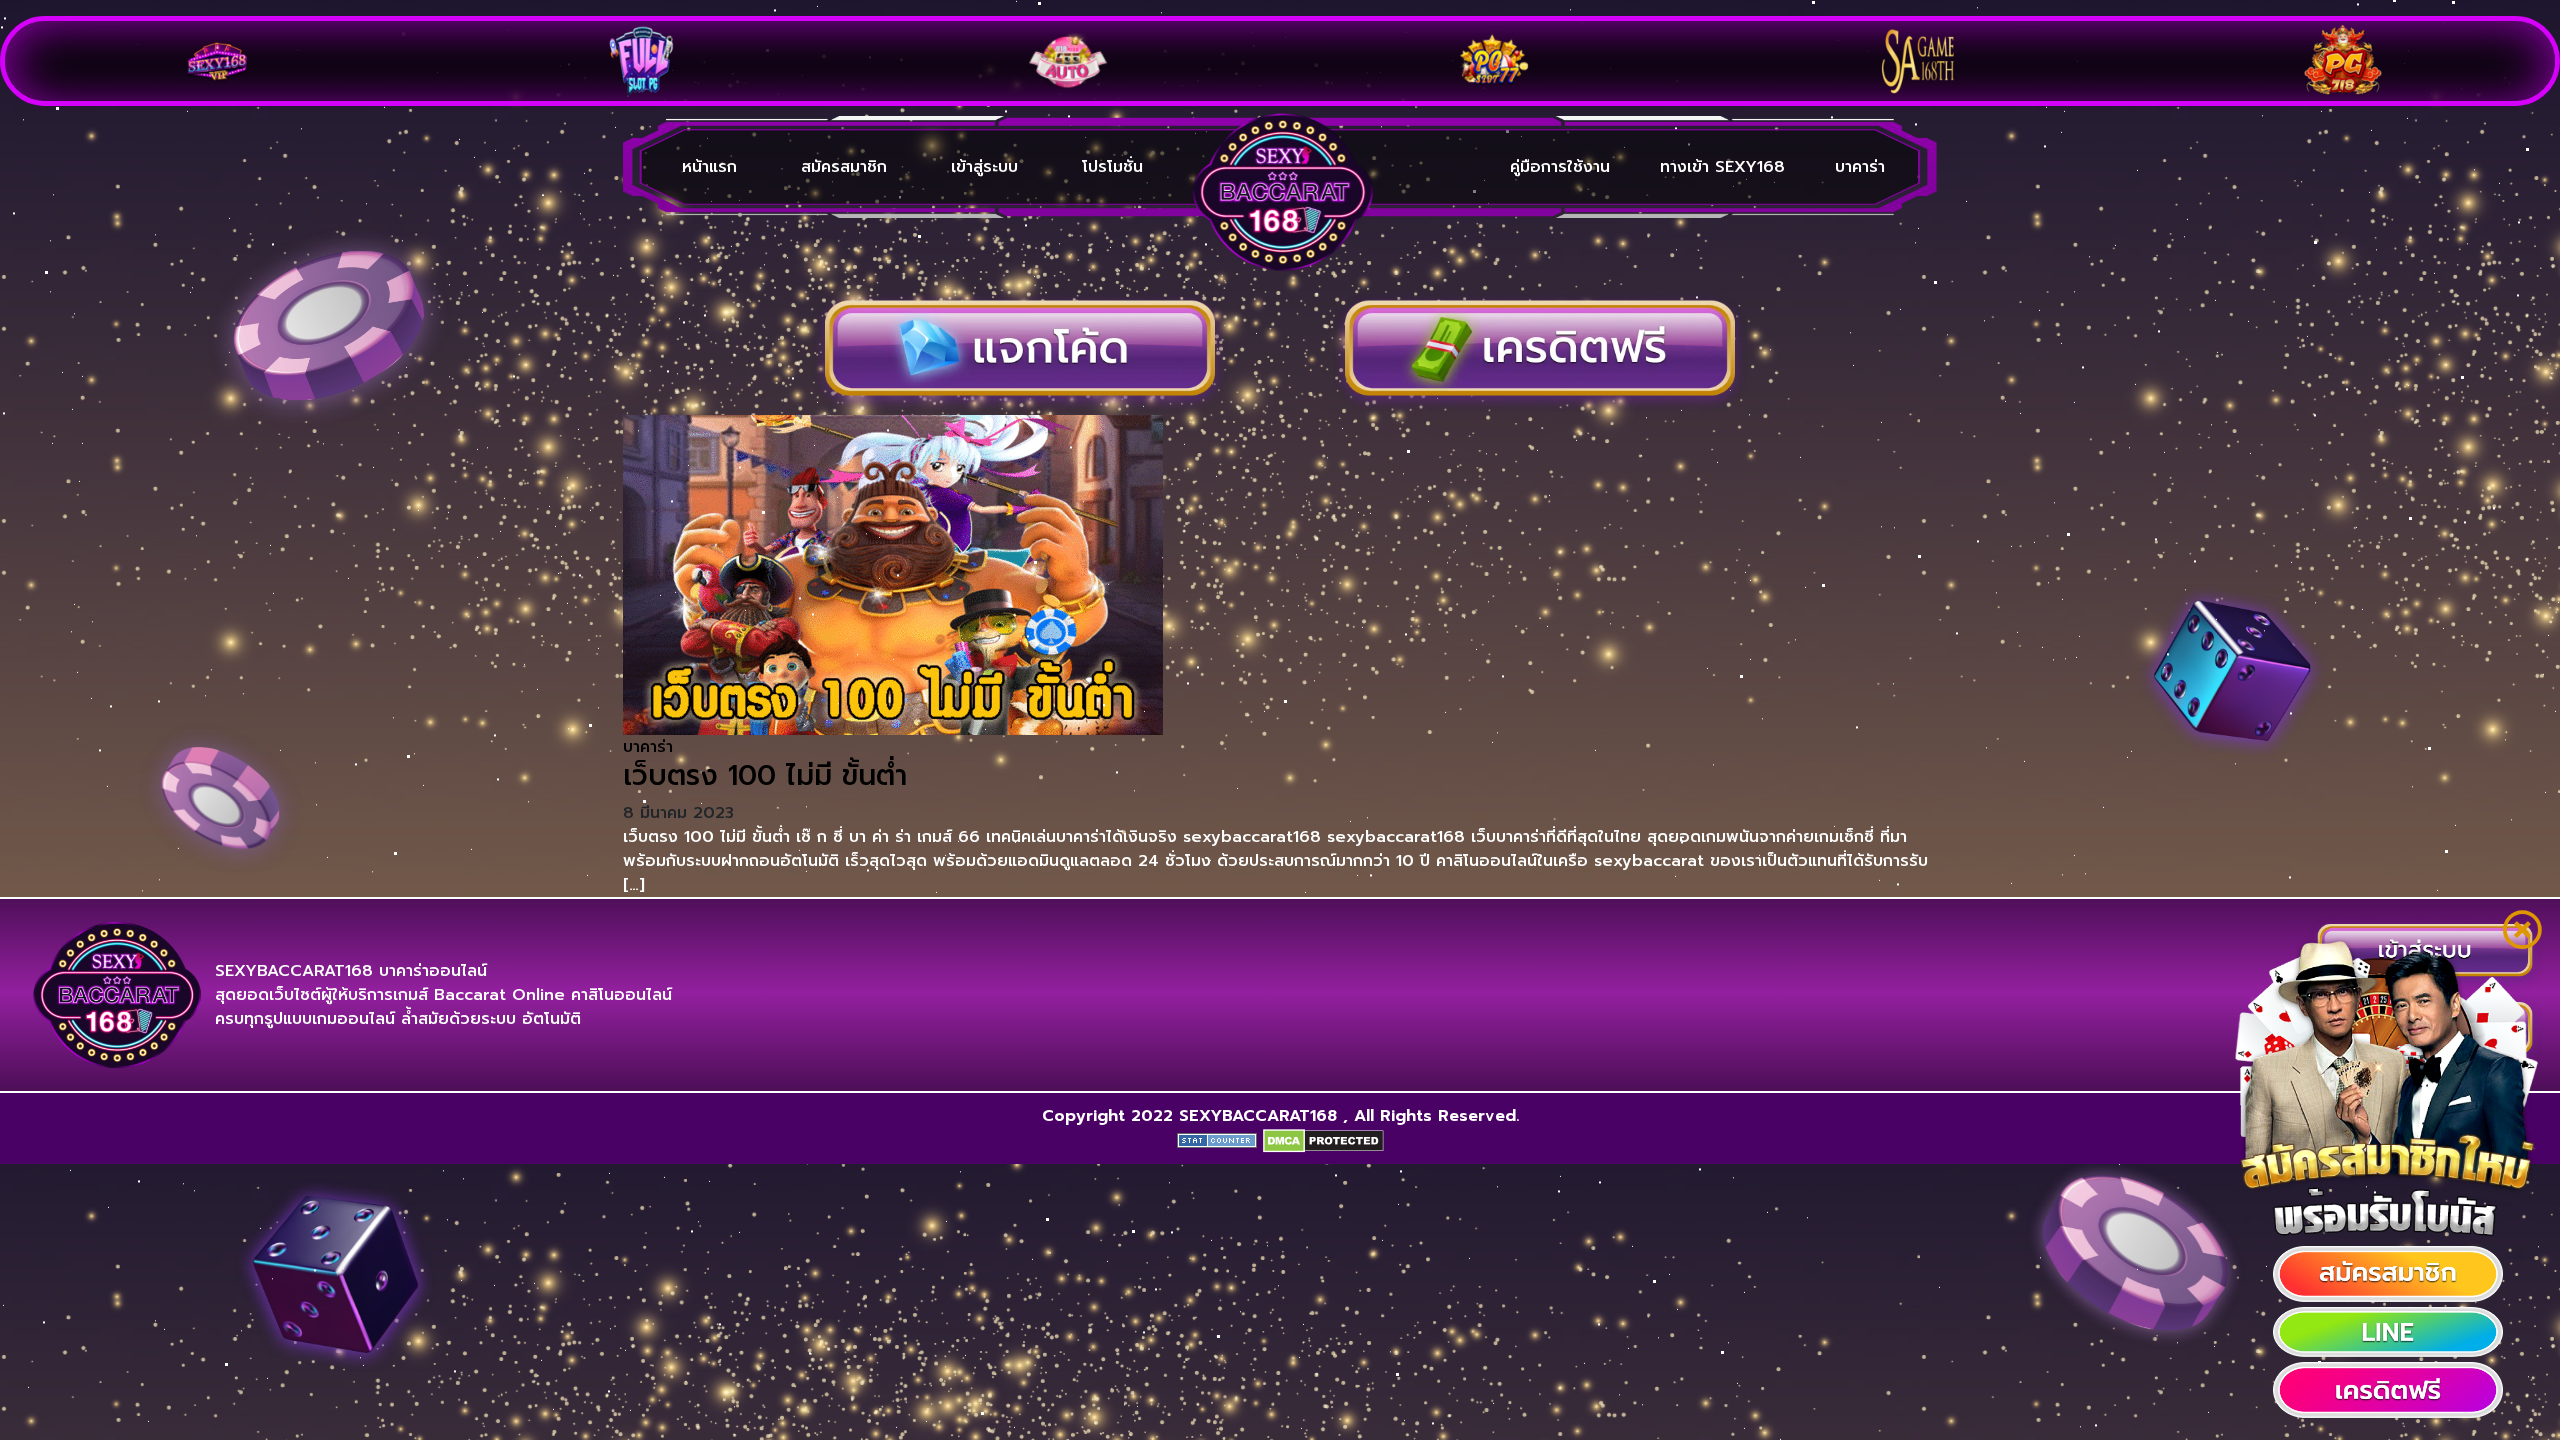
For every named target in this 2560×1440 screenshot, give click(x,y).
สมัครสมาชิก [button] (844, 167)
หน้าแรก (709, 167)
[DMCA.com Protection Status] (1323, 1140)
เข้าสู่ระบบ (984, 167)
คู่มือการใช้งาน (1560, 167)
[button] (2388, 1274)
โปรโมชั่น (1112, 167)
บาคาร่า (1860, 167)
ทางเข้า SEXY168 (1722, 167)
